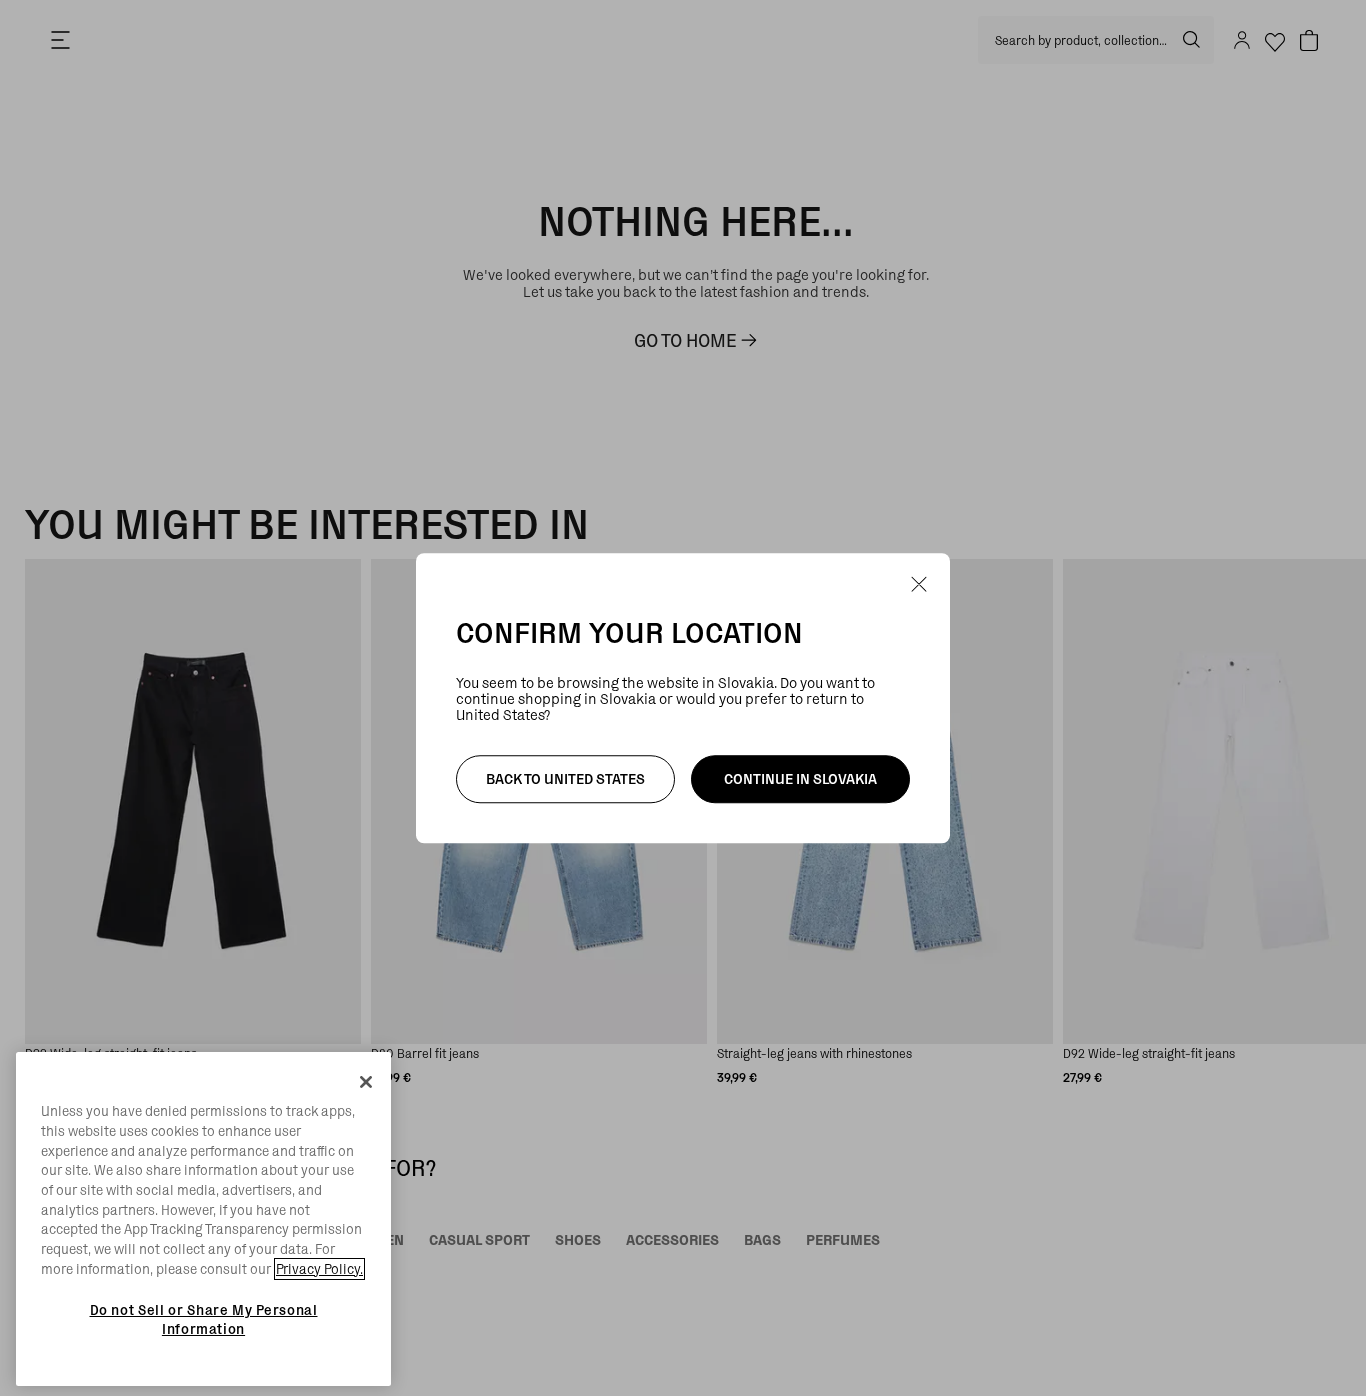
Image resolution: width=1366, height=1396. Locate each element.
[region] (203, 1219)
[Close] (366, 1082)
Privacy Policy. (319, 1269)
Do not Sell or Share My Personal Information (204, 1319)
